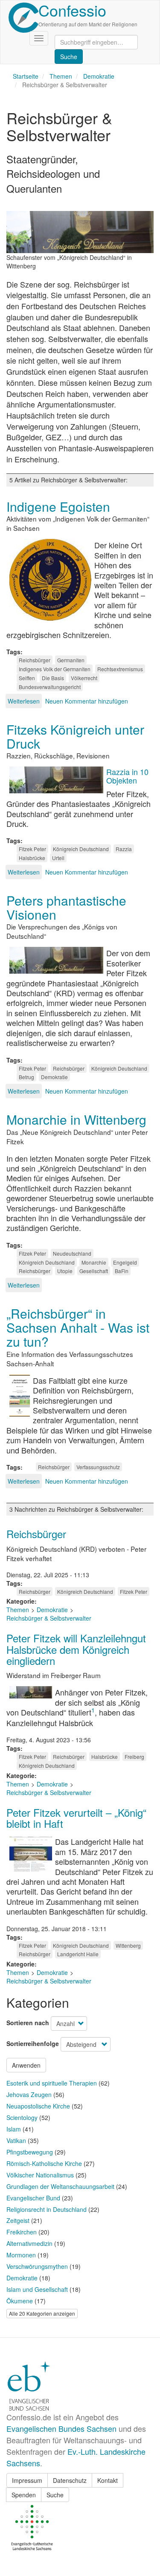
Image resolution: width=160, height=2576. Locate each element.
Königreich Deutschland (81, 849)
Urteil (58, 858)
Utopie (65, 1271)
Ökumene (20, 2301)
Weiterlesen (24, 701)
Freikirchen (22, 2232)
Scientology (22, 2117)
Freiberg (134, 1757)
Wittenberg (128, 1945)
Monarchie (94, 1262)
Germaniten (71, 660)
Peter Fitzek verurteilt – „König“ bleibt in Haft (76, 1818)
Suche (55, 2495)
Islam (14, 2129)
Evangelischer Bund (33, 2198)
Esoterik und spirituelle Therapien (52, 2083)
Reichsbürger (35, 660)
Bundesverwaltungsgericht (50, 687)
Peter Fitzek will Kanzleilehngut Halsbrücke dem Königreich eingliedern (76, 1649)
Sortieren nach (28, 2023)
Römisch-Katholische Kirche (44, 2163)
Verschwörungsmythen (37, 2266)
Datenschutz (70, 2480)
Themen (61, 76)
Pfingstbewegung (30, 2152)
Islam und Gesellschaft (37, 2289)
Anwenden (26, 2065)
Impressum (27, 2480)
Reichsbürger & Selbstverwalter (49, 1618)
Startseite (26, 76)
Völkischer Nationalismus (40, 2175)
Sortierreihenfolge (33, 2043)
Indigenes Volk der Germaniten (55, 669)
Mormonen (21, 2255)
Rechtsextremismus (120, 669)
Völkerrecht (84, 678)
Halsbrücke (32, 858)
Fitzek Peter (32, 849)
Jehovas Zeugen (29, 2094)
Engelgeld (125, 1262)
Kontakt (108, 2480)
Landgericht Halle (78, 1954)
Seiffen (27, 678)
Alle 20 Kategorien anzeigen (42, 2313)
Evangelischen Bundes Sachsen (61, 2428)
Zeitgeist (18, 2220)
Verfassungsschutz (98, 1467)
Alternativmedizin (29, 2243)
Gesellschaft (94, 1271)
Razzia (124, 849)
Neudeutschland (72, 1253)
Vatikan (16, 2140)
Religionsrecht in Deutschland (47, 2209)
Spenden (24, 2495)
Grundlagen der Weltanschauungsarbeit (60, 2186)
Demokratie (99, 76)
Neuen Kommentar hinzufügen (87, 701)
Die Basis (53, 678)
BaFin (122, 1271)
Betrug (26, 1077)
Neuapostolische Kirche (38, 2106)
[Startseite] (23, 18)
